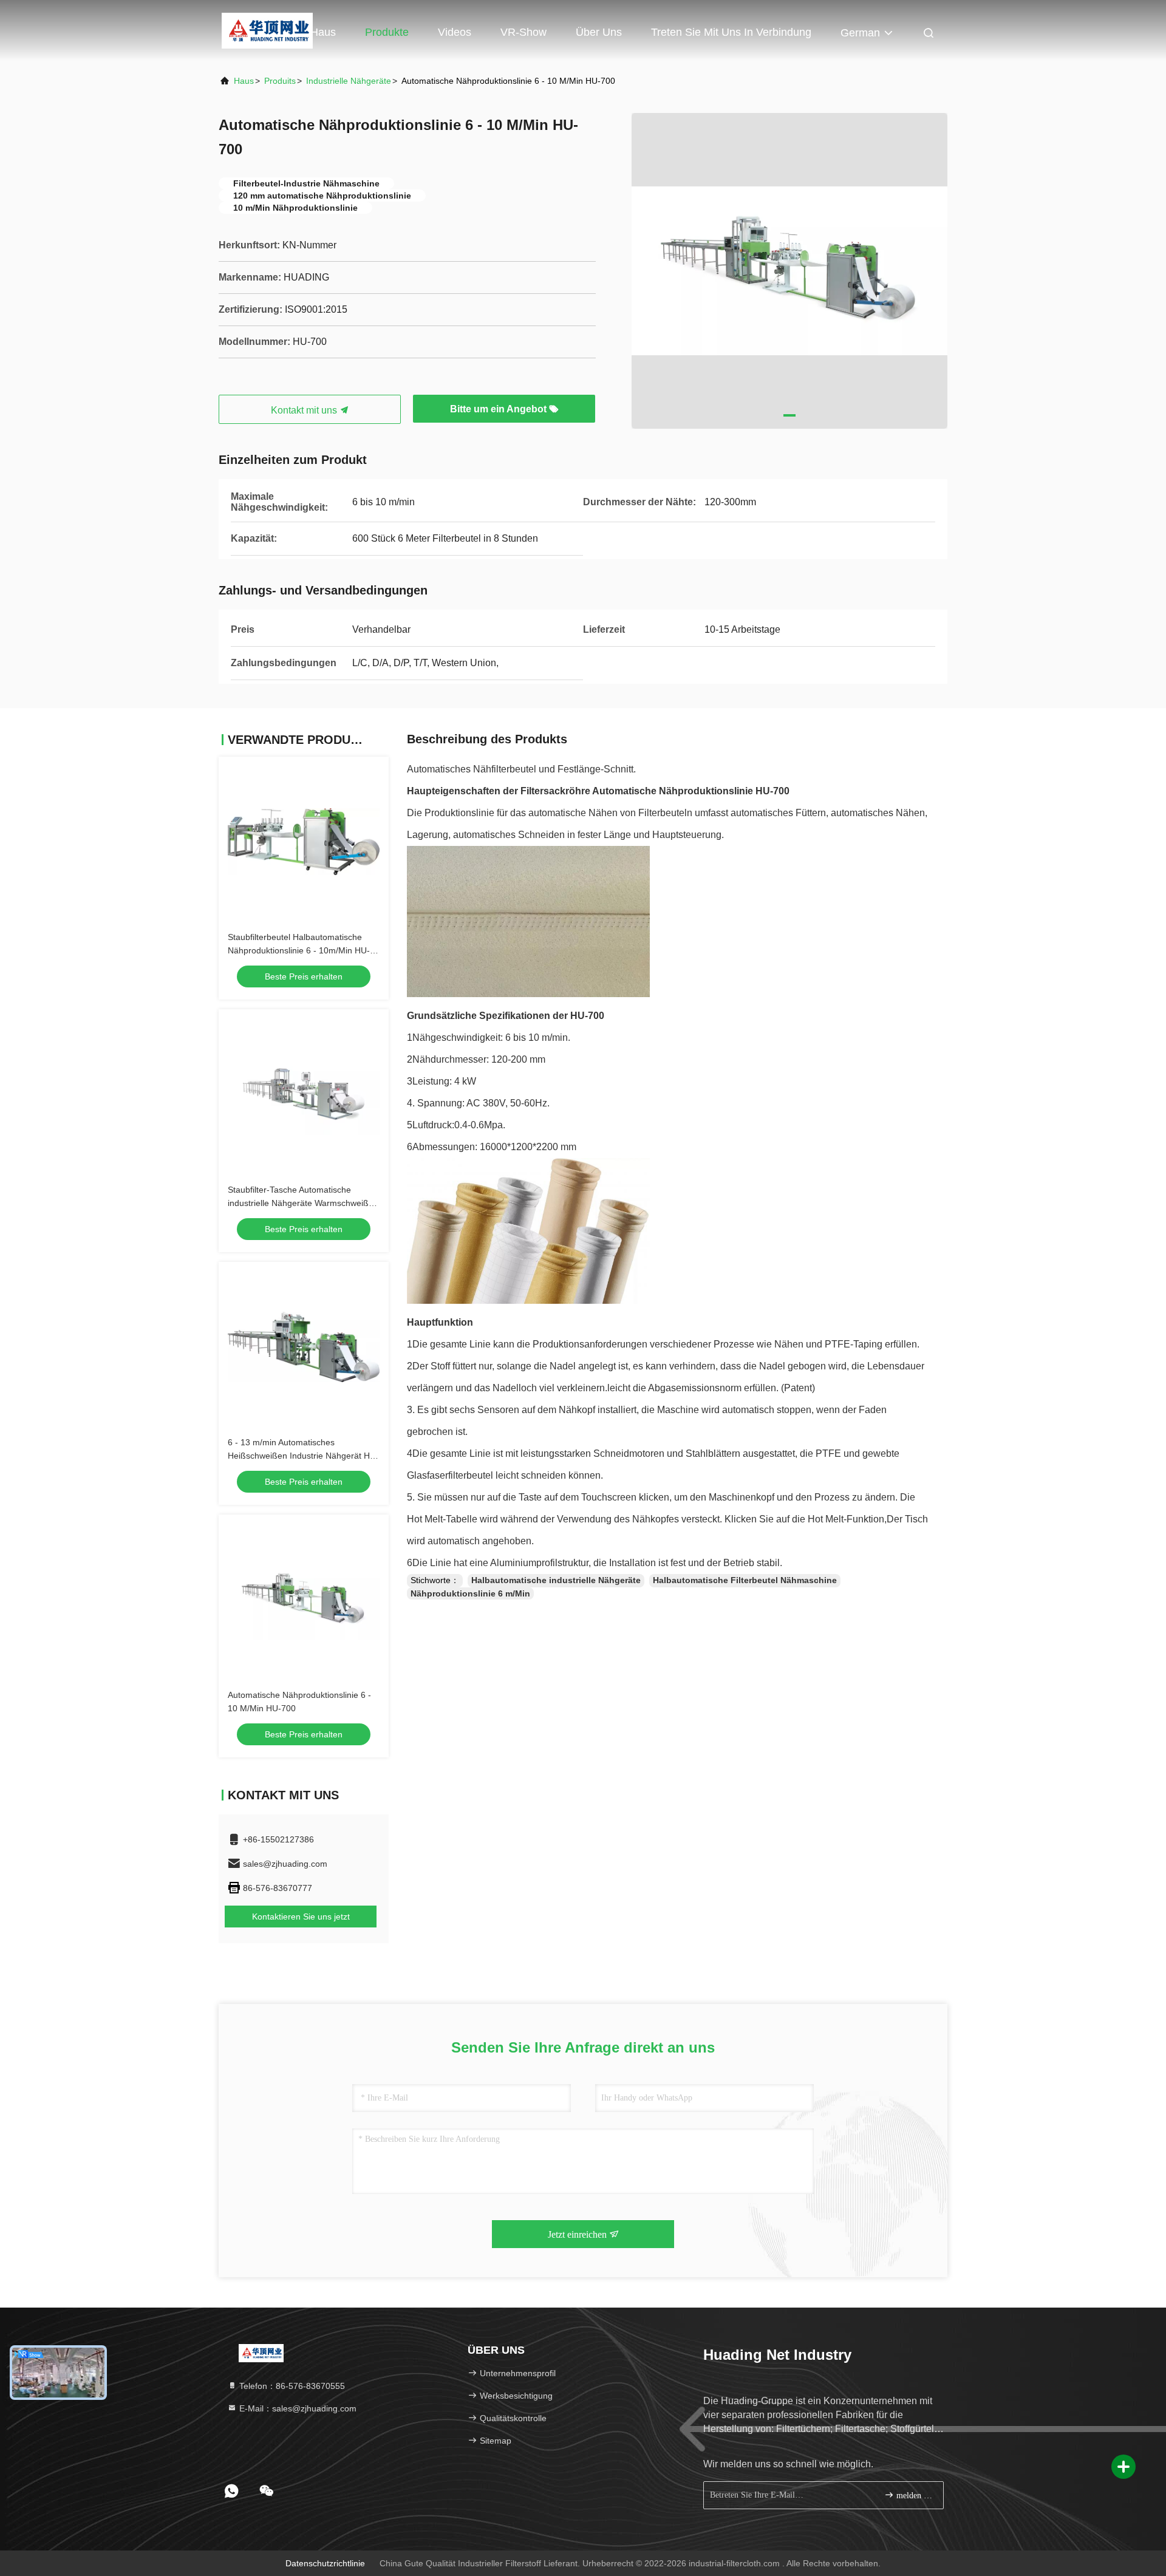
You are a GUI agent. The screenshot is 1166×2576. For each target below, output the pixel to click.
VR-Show (523, 32)
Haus (323, 32)
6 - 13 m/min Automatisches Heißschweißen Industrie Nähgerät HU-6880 (303, 1456)
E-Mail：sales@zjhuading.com (297, 2408)
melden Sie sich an (914, 2496)
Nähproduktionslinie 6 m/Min (470, 1593)
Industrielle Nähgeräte (349, 81)
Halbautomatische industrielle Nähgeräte (556, 1580)
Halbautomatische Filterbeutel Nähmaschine (745, 1580)
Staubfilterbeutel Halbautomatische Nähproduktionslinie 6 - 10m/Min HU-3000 (299, 950)
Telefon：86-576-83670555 (291, 2386)
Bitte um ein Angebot (499, 409)
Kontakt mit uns (305, 410)
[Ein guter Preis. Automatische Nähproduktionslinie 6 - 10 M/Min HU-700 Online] (304, 1600)
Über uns (599, 32)
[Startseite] (267, 30)
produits (280, 81)
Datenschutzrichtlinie (325, 2563)
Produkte (387, 32)
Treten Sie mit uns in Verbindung (731, 32)
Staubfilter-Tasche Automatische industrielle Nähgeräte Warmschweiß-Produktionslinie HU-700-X (300, 1203)
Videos (455, 32)
